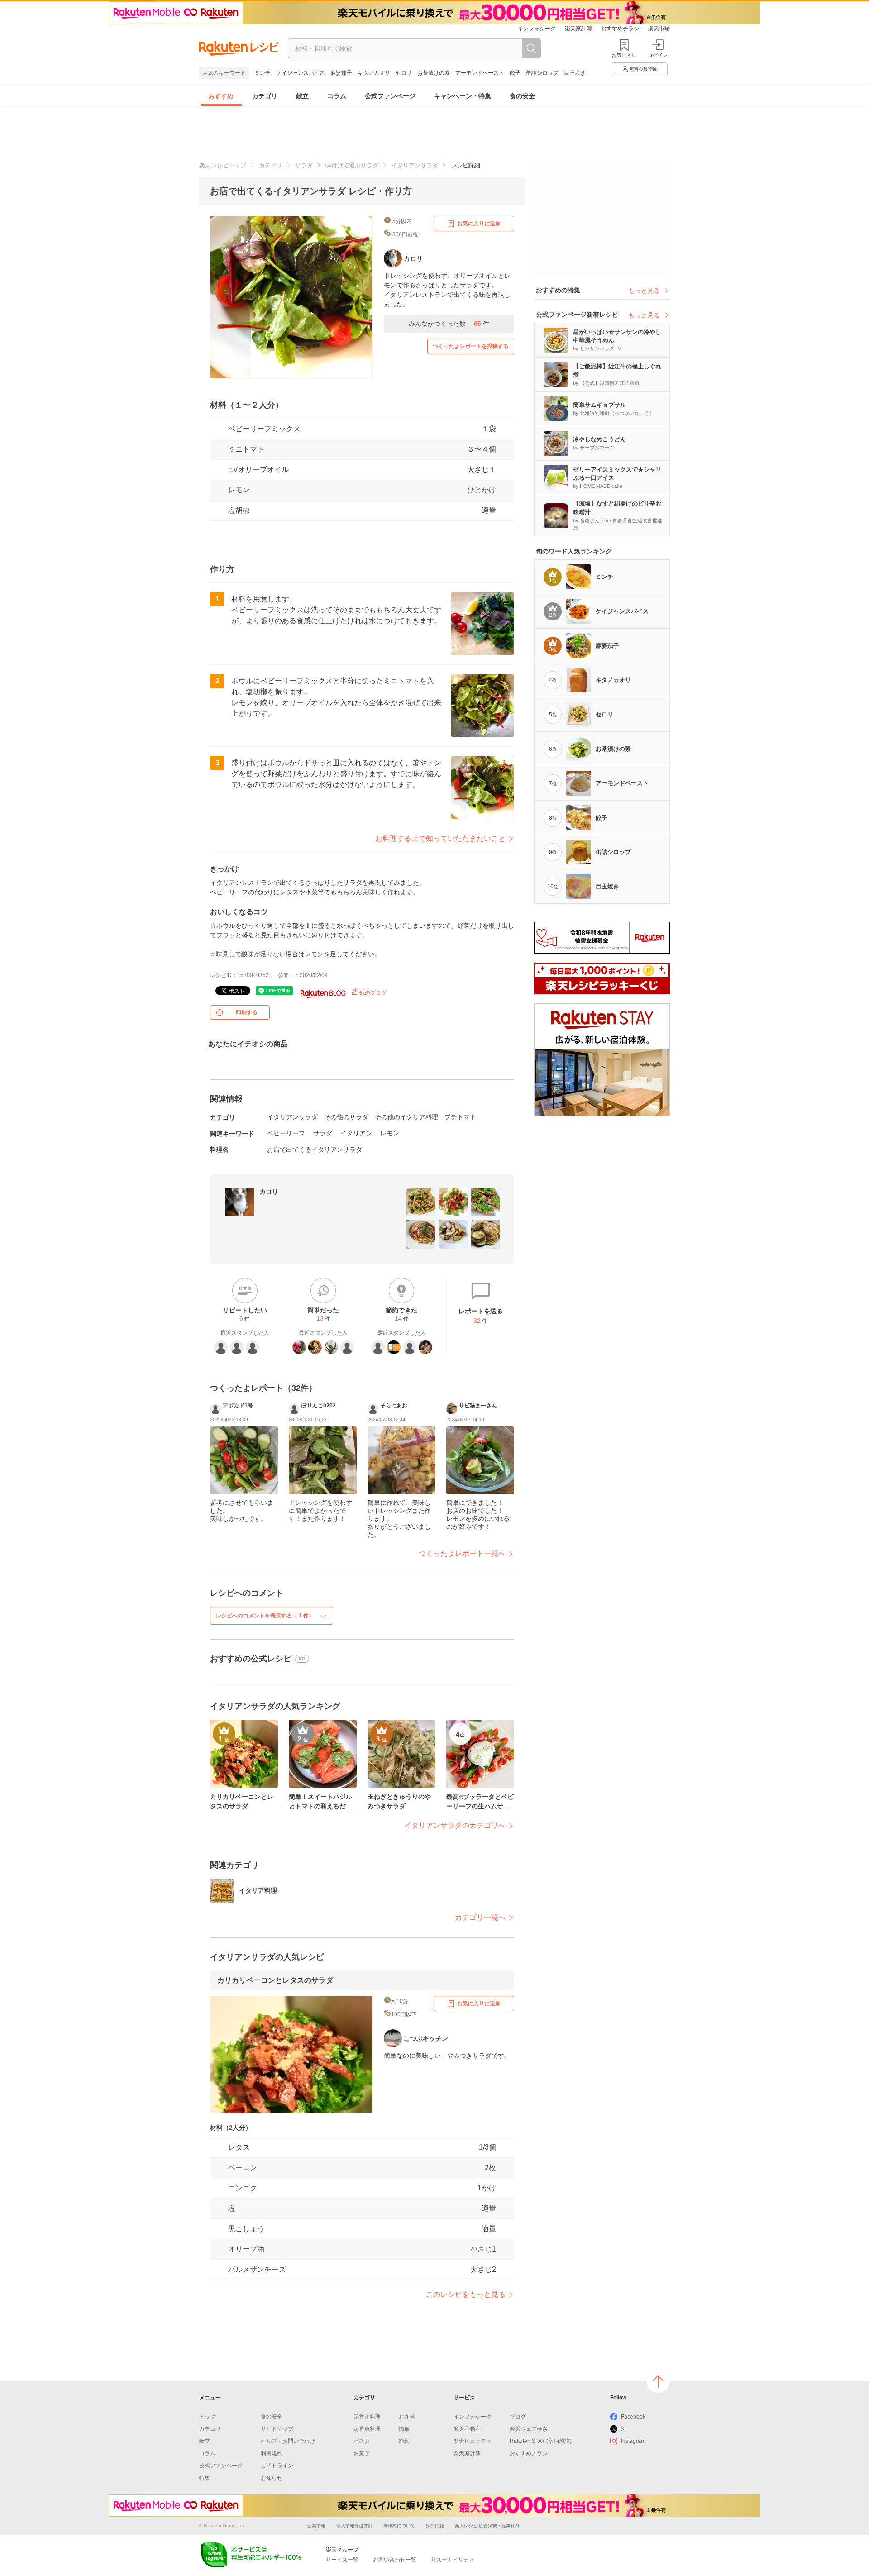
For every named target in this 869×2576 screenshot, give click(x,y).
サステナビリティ (453, 2560)
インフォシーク (537, 29)
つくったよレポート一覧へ (462, 1553)
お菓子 (362, 2453)
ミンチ (263, 73)
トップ (207, 2417)
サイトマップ (277, 2429)
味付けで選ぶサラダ (352, 165)
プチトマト (460, 1117)
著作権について (399, 2526)
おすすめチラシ (620, 29)
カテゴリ (265, 96)
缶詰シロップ (542, 73)
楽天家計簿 (578, 29)
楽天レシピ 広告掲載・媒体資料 (487, 2526)
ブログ (518, 2417)
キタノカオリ (374, 73)
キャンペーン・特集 (463, 96)
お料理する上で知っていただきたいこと (440, 838)
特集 (205, 2478)
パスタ (362, 2441)
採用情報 (435, 2526)
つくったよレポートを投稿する (471, 346)
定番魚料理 (367, 2429)
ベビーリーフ (286, 1133)
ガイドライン (277, 2466)
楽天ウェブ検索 (529, 2429)
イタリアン (356, 1133)
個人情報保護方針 (354, 2526)
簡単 (404, 2429)
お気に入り (624, 55)
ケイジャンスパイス (301, 73)
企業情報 (316, 2526)
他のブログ (372, 993)
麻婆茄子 (341, 73)
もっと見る (644, 291)
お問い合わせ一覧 (395, 2560)
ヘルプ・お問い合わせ (288, 2441)
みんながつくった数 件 (449, 324)
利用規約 (272, 2453)
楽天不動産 (467, 2429)
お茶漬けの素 (434, 73)
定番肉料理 (367, 2417)
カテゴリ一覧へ (480, 1917)
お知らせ (272, 2478)
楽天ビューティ (473, 2441)
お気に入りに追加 (479, 224)
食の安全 (522, 96)
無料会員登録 (643, 69)
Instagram (633, 2441)
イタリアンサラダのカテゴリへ (455, 1825)
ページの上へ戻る (658, 2381)
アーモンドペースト (480, 73)
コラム (337, 96)
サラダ (304, 165)
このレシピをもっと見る (466, 2294)
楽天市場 (659, 29)
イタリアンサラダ (415, 165)
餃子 (515, 73)
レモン (239, 490)
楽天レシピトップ (223, 165)
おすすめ (221, 96)
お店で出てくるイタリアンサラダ (315, 1150)
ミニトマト (246, 449)
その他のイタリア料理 (406, 1117)
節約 (404, 2441)
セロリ (404, 73)
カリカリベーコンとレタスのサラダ (275, 1980)
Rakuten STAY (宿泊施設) (541, 2441)
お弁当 (407, 2417)
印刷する (247, 1012)
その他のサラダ (346, 1117)
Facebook (633, 2417)
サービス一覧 (342, 2560)
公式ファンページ (390, 96)
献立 (302, 96)
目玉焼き (575, 73)
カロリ (269, 1192)
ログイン (658, 55)
